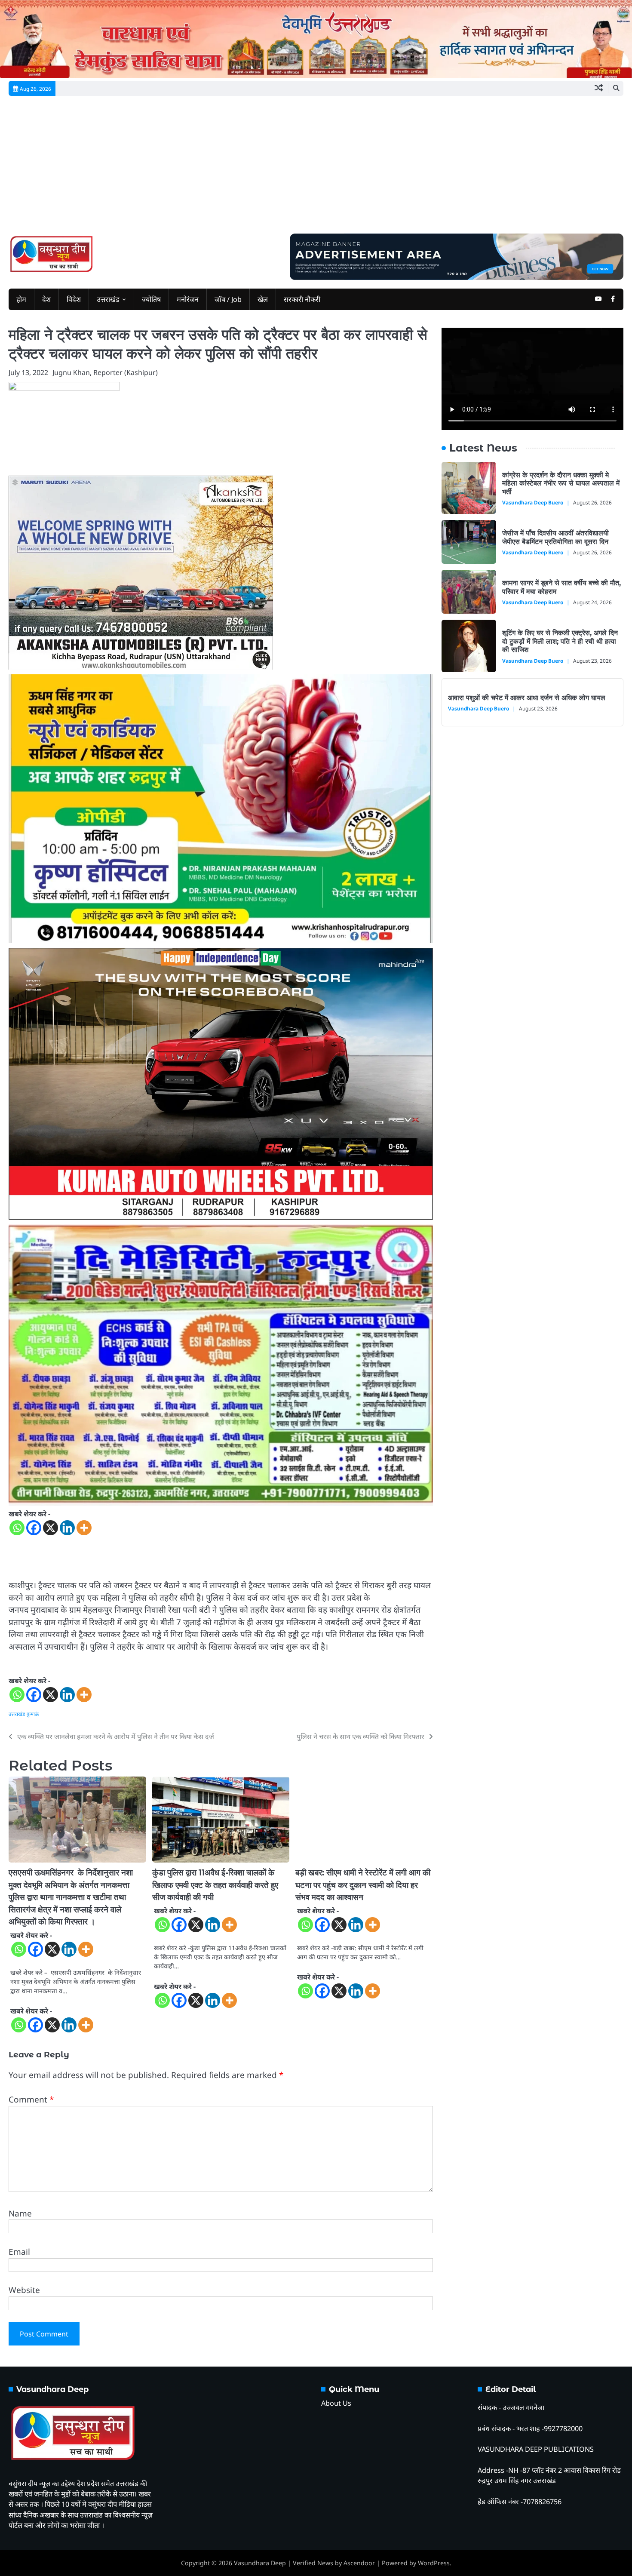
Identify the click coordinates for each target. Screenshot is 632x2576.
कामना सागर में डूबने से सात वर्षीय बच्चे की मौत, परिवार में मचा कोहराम (561, 587)
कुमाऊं (33, 1714)
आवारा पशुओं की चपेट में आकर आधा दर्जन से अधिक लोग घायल (527, 698)
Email (19, 2252)
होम (21, 299)
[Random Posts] (599, 88)
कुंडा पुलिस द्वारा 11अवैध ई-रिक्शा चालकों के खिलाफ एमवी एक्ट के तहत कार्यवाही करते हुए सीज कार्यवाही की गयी (215, 1885)
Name (20, 2213)
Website (24, 2290)
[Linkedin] (67, 1528)
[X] (51, 1528)
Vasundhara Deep (260, 2563)
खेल (263, 299)
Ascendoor (359, 2563)
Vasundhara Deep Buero (533, 502)
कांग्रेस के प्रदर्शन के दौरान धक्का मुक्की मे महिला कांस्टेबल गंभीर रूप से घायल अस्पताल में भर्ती (561, 483)
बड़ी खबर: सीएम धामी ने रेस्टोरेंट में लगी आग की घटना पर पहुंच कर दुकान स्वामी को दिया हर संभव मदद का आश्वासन (363, 1885)
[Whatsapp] (17, 1528)
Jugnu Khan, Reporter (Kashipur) (105, 372)
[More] (84, 1528)
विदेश (74, 299)
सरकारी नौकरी (302, 299)
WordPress (434, 2563)
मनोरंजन (188, 299)
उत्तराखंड (108, 299)
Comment (31, 2100)
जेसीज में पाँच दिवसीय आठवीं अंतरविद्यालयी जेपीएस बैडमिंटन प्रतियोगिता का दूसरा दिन (555, 537)
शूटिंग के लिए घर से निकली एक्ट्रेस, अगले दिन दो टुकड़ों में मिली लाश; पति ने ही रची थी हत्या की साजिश (560, 641)
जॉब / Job (228, 299)
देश (46, 299)
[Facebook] (34, 1528)
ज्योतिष (151, 299)
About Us (336, 2403)
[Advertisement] (316, 169)
